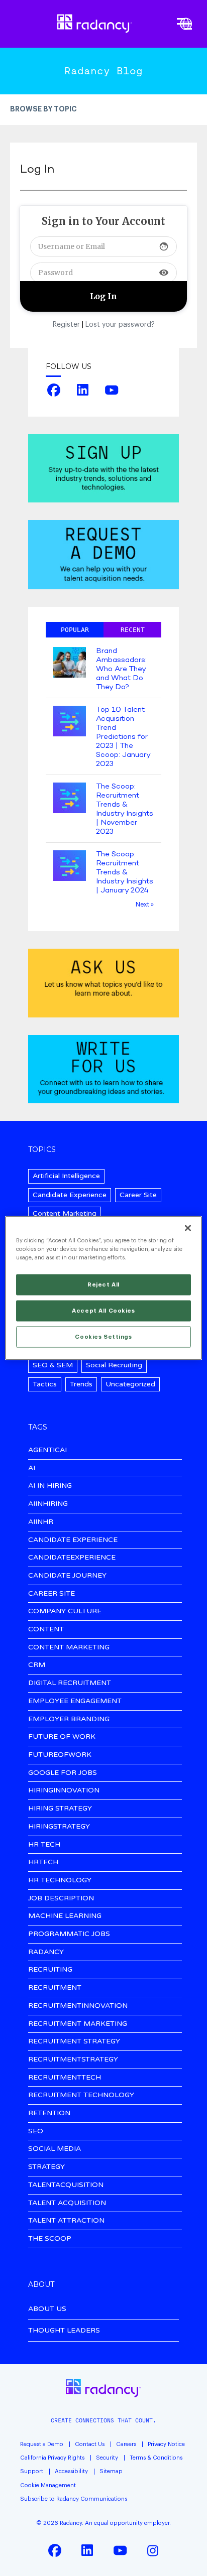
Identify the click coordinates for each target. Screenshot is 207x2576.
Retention (49, 2113)
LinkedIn (83, 390)
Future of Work (62, 1737)
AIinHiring (48, 1504)
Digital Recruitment (70, 1683)
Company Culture (65, 1612)
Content (46, 1630)
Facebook (54, 390)
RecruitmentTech (65, 2078)
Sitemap (111, 2471)
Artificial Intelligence (66, 1176)
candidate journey (67, 1576)
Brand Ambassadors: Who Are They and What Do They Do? (121, 669)
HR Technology (60, 1881)
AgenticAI (47, 1450)
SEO (36, 2132)
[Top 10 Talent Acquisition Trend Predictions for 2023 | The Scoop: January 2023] (70, 722)
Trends (81, 1384)
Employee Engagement (75, 1701)
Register (66, 325)
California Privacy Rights (52, 2458)
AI (32, 1468)
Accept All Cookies (103, 1311)
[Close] (188, 1228)
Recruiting (50, 1970)
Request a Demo (42, 2444)
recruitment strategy (74, 2042)
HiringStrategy (59, 1827)
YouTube (112, 390)
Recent (133, 630)
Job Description (61, 1899)
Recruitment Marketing (78, 2024)
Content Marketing (65, 1213)
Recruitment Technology (81, 2095)
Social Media (55, 2149)
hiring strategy (60, 1809)
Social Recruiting (114, 1365)
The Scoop (50, 2239)
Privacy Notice (166, 2444)
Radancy (46, 1952)
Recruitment (55, 1988)
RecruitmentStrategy (73, 2060)
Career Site (138, 1195)
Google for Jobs (63, 1773)
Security (107, 2458)
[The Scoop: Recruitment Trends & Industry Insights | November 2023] (70, 799)
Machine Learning (65, 1916)
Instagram (153, 2550)
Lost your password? (120, 325)
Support (32, 2471)
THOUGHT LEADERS (64, 2330)
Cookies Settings (103, 1337)
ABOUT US (47, 2309)
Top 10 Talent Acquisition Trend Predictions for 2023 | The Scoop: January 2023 (123, 737)
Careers (126, 2444)
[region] (103, 1288)
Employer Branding (69, 1719)
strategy (46, 2167)
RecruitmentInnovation (78, 2006)
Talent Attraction (66, 2221)
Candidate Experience (70, 1195)
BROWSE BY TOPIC (43, 109)
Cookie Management (48, 2485)
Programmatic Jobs (69, 1934)
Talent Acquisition (67, 2203)
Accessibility (71, 2471)
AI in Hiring (50, 1486)
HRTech (43, 1862)
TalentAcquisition (66, 2185)
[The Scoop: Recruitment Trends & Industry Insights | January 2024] (70, 867)
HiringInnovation (64, 1791)
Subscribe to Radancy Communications (74, 2499)
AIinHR (41, 1522)
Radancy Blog (103, 71)
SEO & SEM (53, 1365)
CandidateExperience (72, 1558)
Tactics (45, 1384)
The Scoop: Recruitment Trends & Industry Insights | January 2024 (125, 872)
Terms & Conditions (156, 2458)
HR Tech (44, 1845)
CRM (37, 1665)
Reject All (103, 1285)
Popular (75, 630)
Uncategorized (130, 1384)
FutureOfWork (60, 1755)
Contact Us (90, 2444)
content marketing (69, 1648)
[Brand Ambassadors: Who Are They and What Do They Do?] (70, 663)
